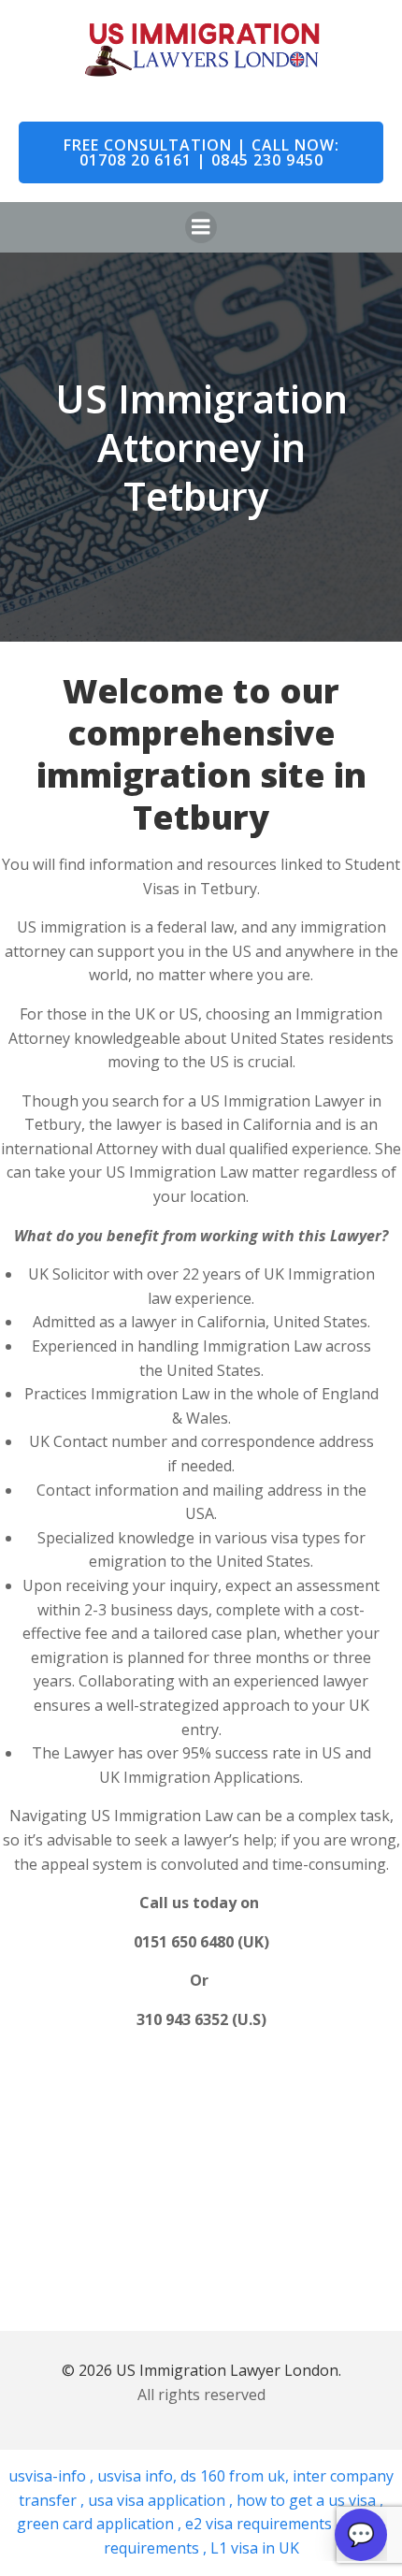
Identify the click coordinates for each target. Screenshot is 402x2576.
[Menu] (201, 227)
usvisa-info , (53, 2476)
